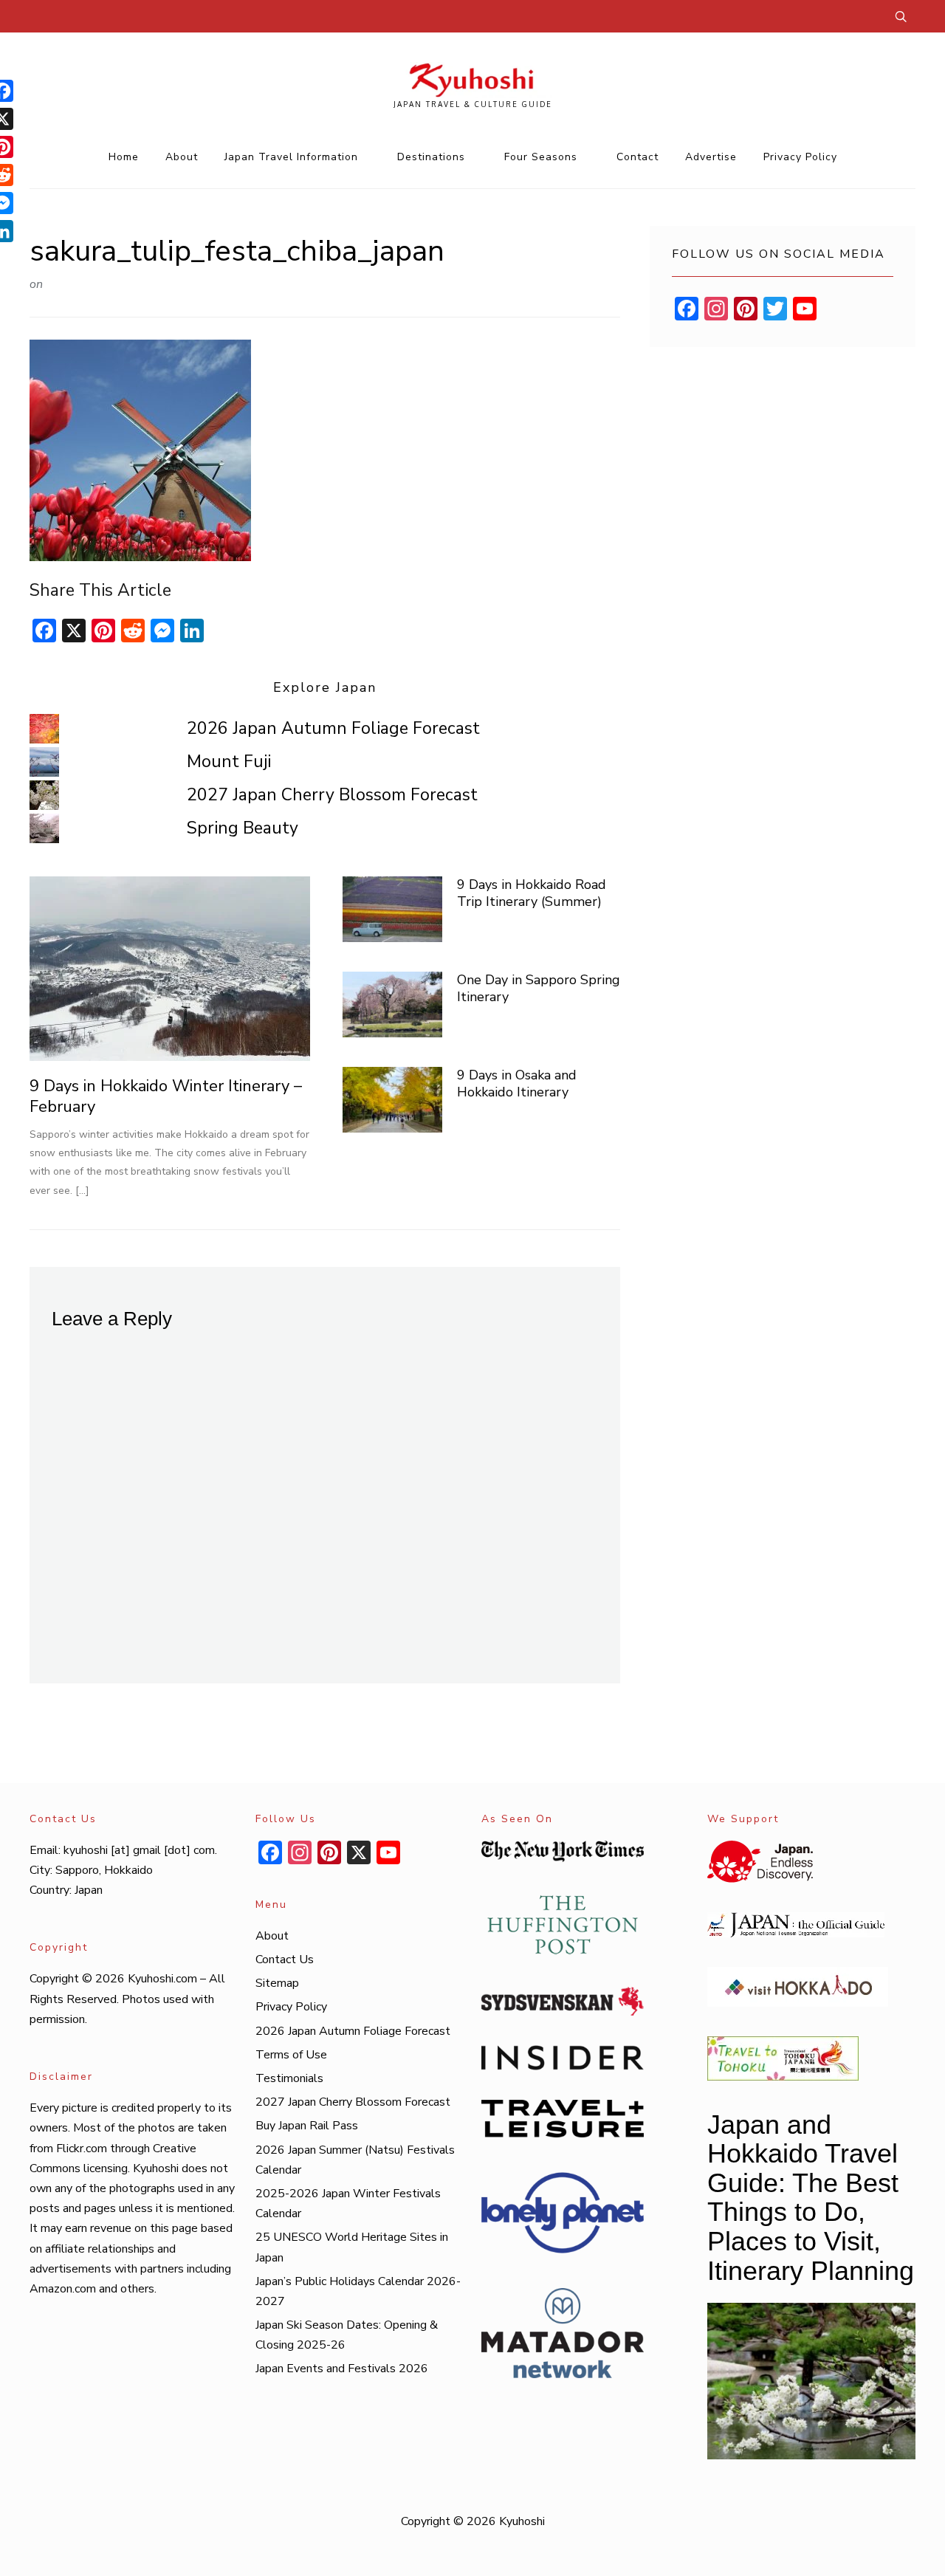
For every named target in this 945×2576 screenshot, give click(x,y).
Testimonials (289, 2078)
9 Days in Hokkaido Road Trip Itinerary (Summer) (532, 893)
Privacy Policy (800, 157)
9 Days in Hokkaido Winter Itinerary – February (166, 1097)
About (182, 157)
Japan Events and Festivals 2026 (342, 2369)
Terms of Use (291, 2055)
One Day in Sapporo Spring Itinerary (539, 988)
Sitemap (277, 1983)
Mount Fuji (229, 762)
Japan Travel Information (291, 157)
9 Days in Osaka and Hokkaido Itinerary (517, 1083)
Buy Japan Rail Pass (307, 2126)
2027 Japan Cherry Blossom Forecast (332, 795)
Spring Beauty (243, 828)
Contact (638, 157)
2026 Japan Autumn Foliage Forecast (333, 728)
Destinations (431, 157)
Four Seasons (541, 157)
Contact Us (285, 1960)
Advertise (711, 157)
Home (124, 157)
